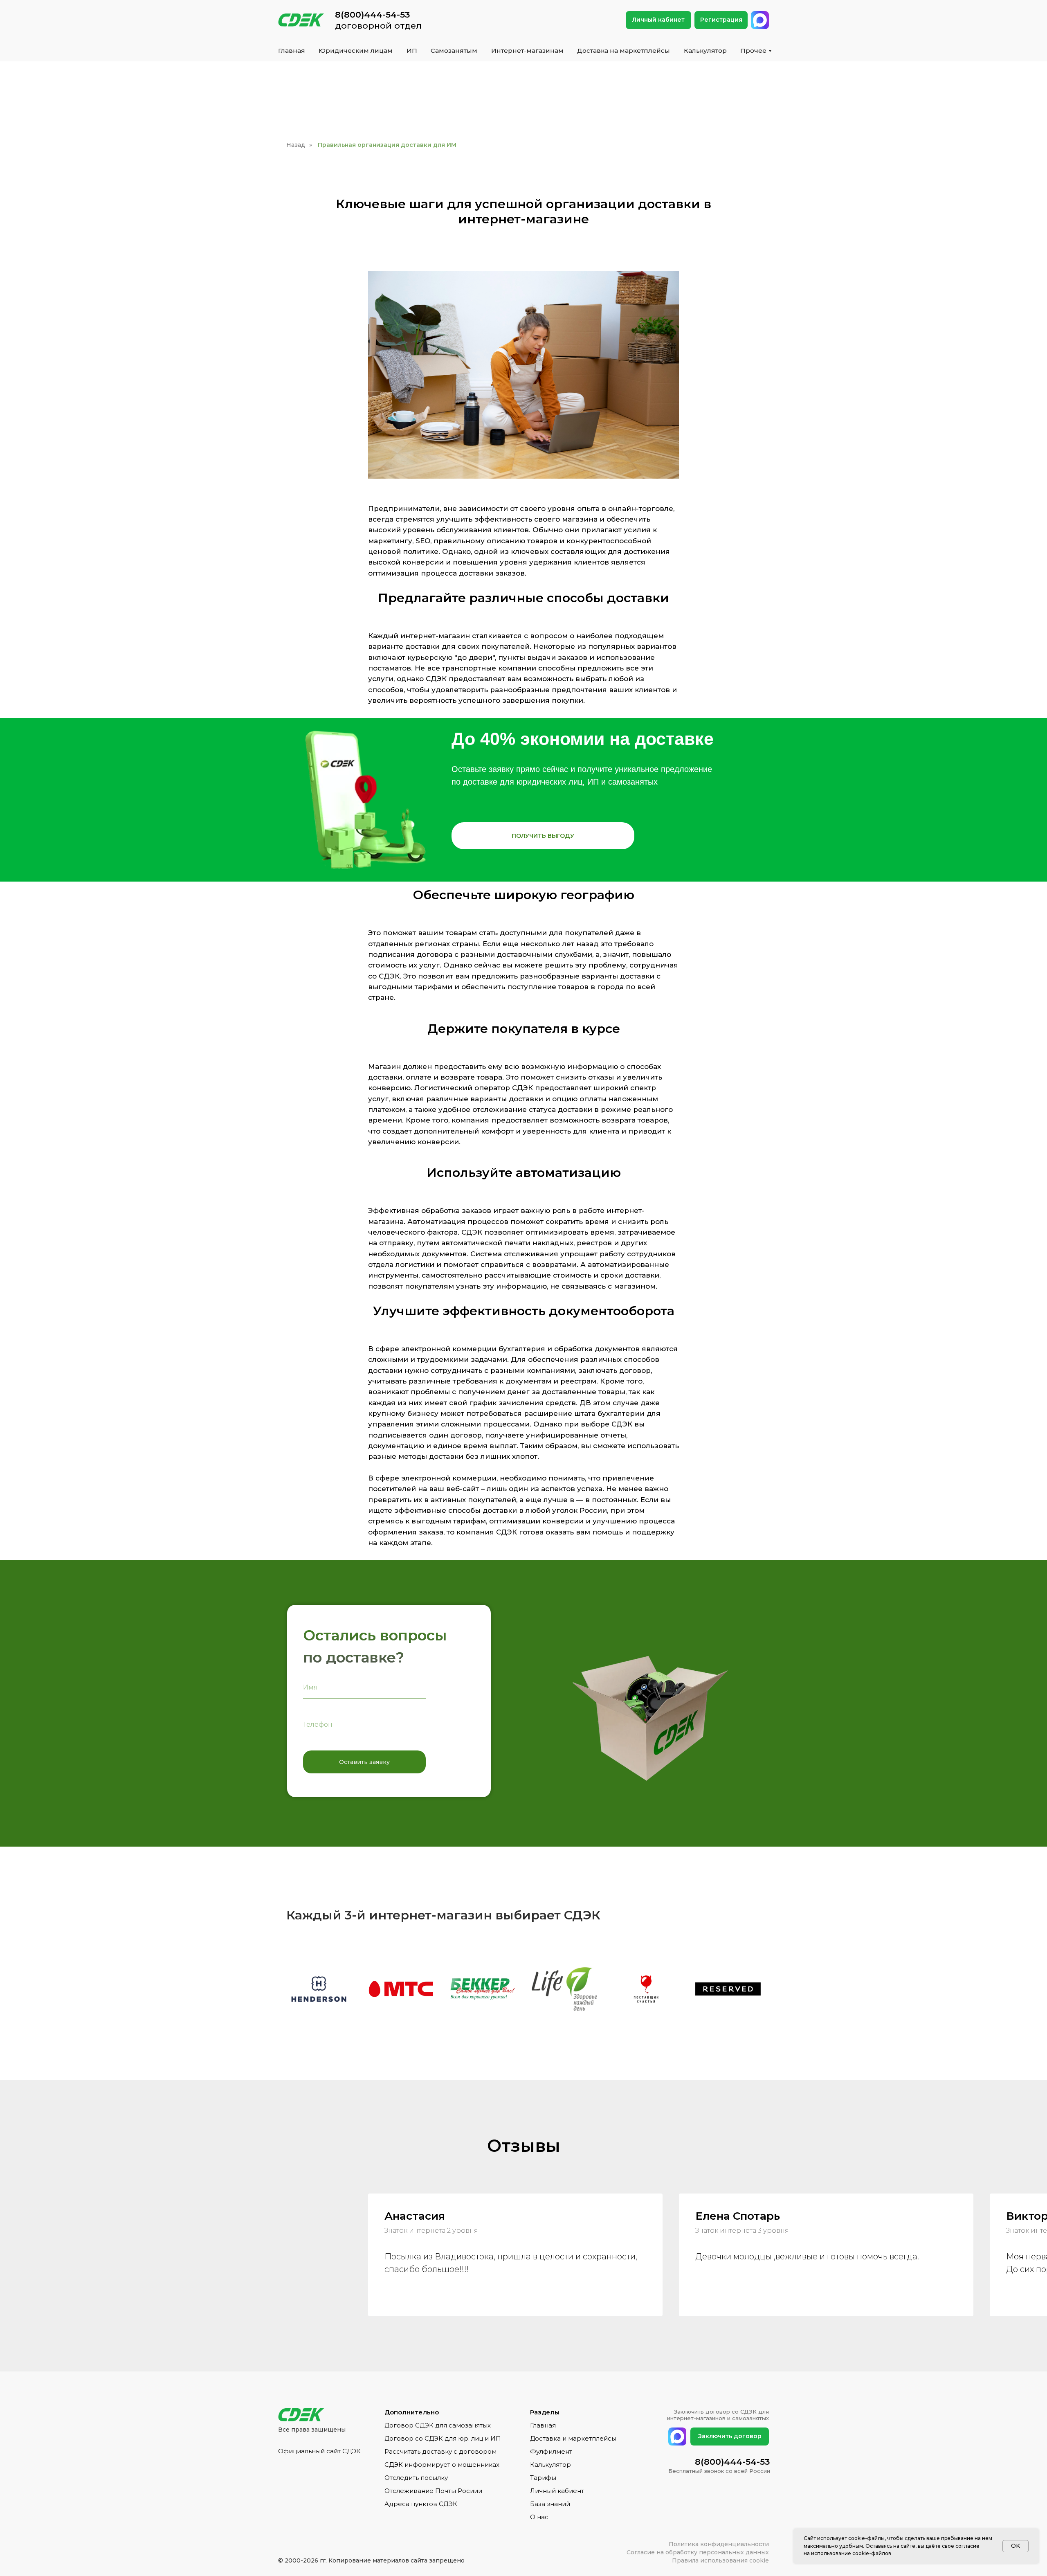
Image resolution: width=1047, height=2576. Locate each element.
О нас (539, 2517)
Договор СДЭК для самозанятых (438, 2425)
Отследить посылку (416, 2478)
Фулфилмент (551, 2451)
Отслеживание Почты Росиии (433, 2491)
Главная (292, 51)
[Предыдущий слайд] (18, 1989)
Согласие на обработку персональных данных (698, 2552)
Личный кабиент (557, 2491)
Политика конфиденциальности (719, 2544)
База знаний (550, 2504)
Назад (296, 145)
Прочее (753, 51)
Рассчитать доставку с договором (440, 2451)
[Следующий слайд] (1029, 1989)
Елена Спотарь (738, 2216)
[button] (543, 836)
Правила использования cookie (720, 2560)
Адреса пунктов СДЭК (421, 2504)
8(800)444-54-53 (373, 15)
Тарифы (543, 2478)
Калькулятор (705, 51)
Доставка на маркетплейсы (623, 51)
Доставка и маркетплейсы (573, 2438)
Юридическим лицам (356, 51)
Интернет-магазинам (527, 51)
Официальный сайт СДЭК (319, 2451)
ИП (412, 51)
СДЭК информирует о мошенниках (442, 2465)
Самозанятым (454, 51)
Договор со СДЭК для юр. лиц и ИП (443, 2438)
